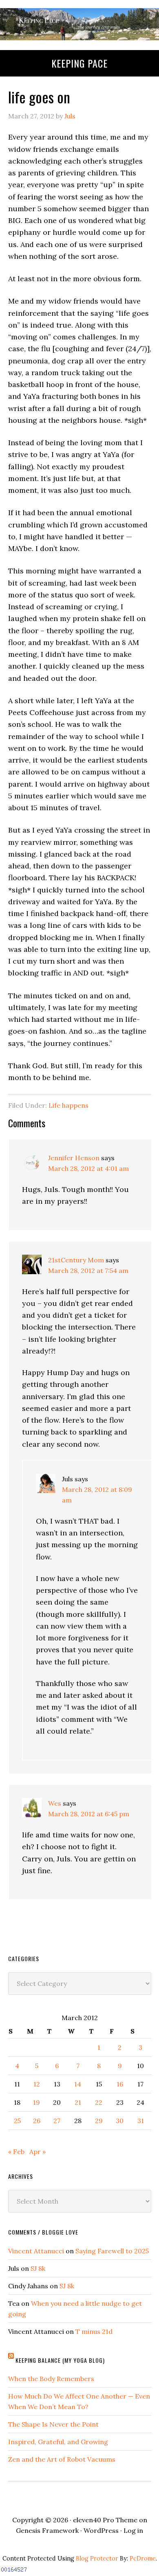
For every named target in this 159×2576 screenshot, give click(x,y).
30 (120, 2121)
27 (57, 2121)
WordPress (101, 2530)
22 (99, 2102)
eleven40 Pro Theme (105, 2520)
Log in (133, 2530)
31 (141, 2121)
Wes (55, 1803)
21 (78, 2102)
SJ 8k (38, 2268)
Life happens (68, 1105)
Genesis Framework (47, 2530)
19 (36, 2102)
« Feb (16, 2152)
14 (78, 2084)
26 (37, 2121)
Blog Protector (97, 2559)
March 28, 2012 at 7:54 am (88, 1271)
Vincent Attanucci (36, 2251)
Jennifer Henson (74, 1158)
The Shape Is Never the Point (53, 2424)
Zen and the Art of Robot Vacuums (62, 2459)
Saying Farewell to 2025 (112, 2251)
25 (17, 2121)
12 (37, 2084)
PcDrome (143, 2559)
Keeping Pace (79, 63)
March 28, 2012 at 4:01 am (88, 1168)
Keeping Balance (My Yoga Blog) (60, 2360)
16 (120, 2084)
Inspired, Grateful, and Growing (58, 2442)
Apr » (38, 2152)
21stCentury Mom (76, 1260)
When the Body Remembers (51, 2379)
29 (99, 2121)
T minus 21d (94, 2331)
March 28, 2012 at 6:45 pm (89, 1814)
